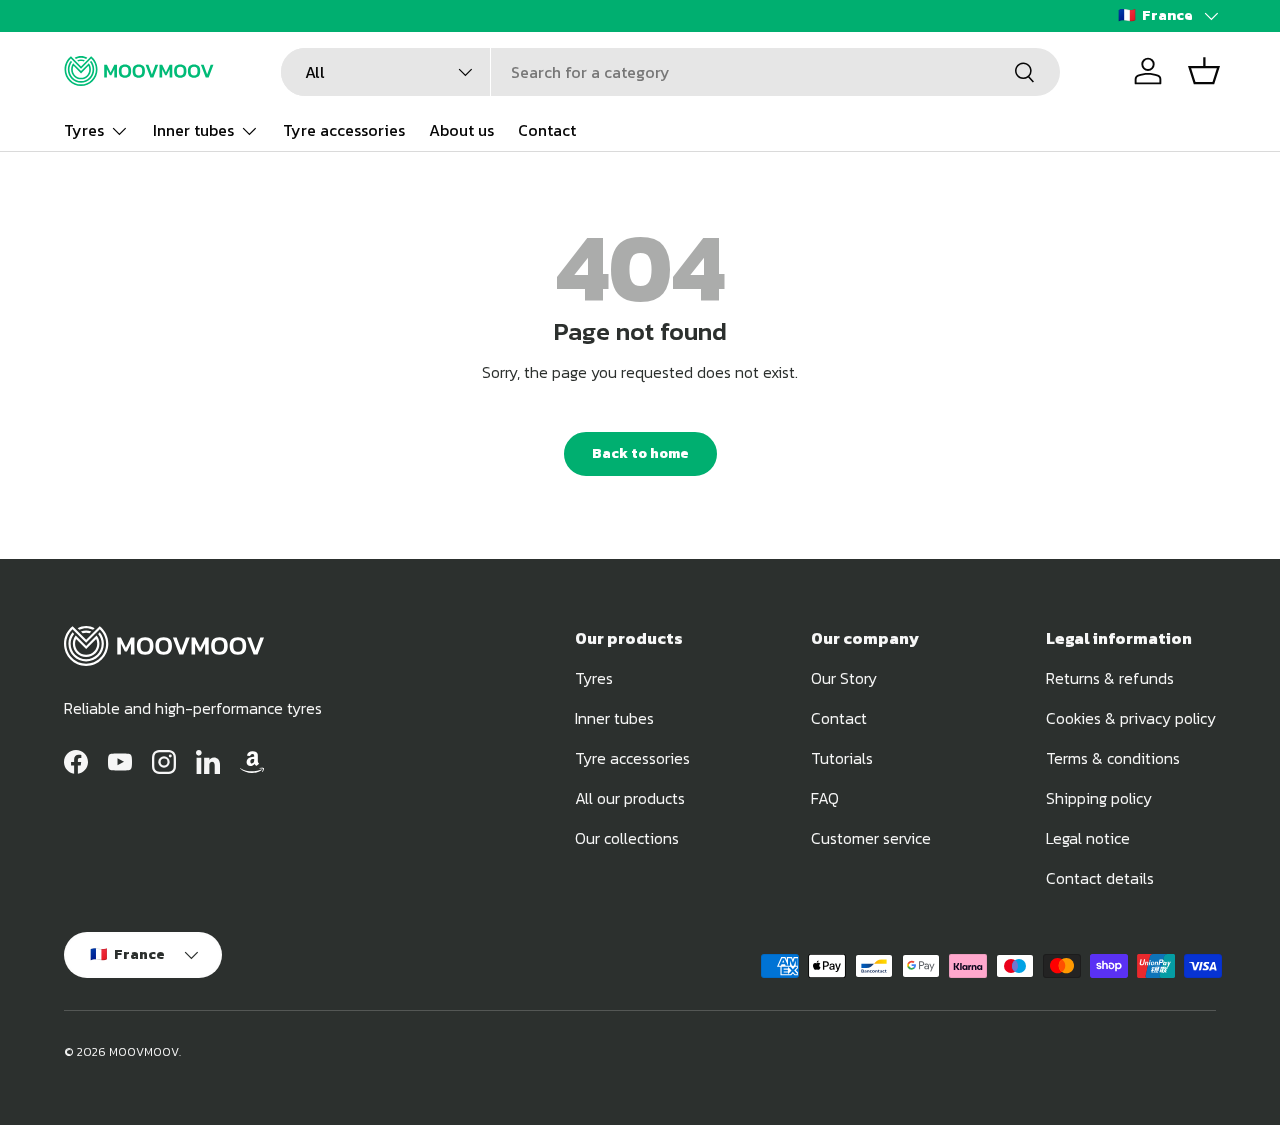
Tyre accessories (344, 130)
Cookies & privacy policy (1131, 718)
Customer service (871, 838)
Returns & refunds (1110, 678)
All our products (630, 798)
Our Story (844, 678)
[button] (1204, 71)
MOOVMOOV (144, 1052)
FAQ (825, 798)
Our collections (627, 838)
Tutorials (842, 758)
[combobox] (670, 72)
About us (461, 130)
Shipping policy (1099, 798)
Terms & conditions (1113, 758)
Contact (547, 130)
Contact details (1100, 878)
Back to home (640, 453)
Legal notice (1088, 838)
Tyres (84, 130)
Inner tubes (193, 130)
